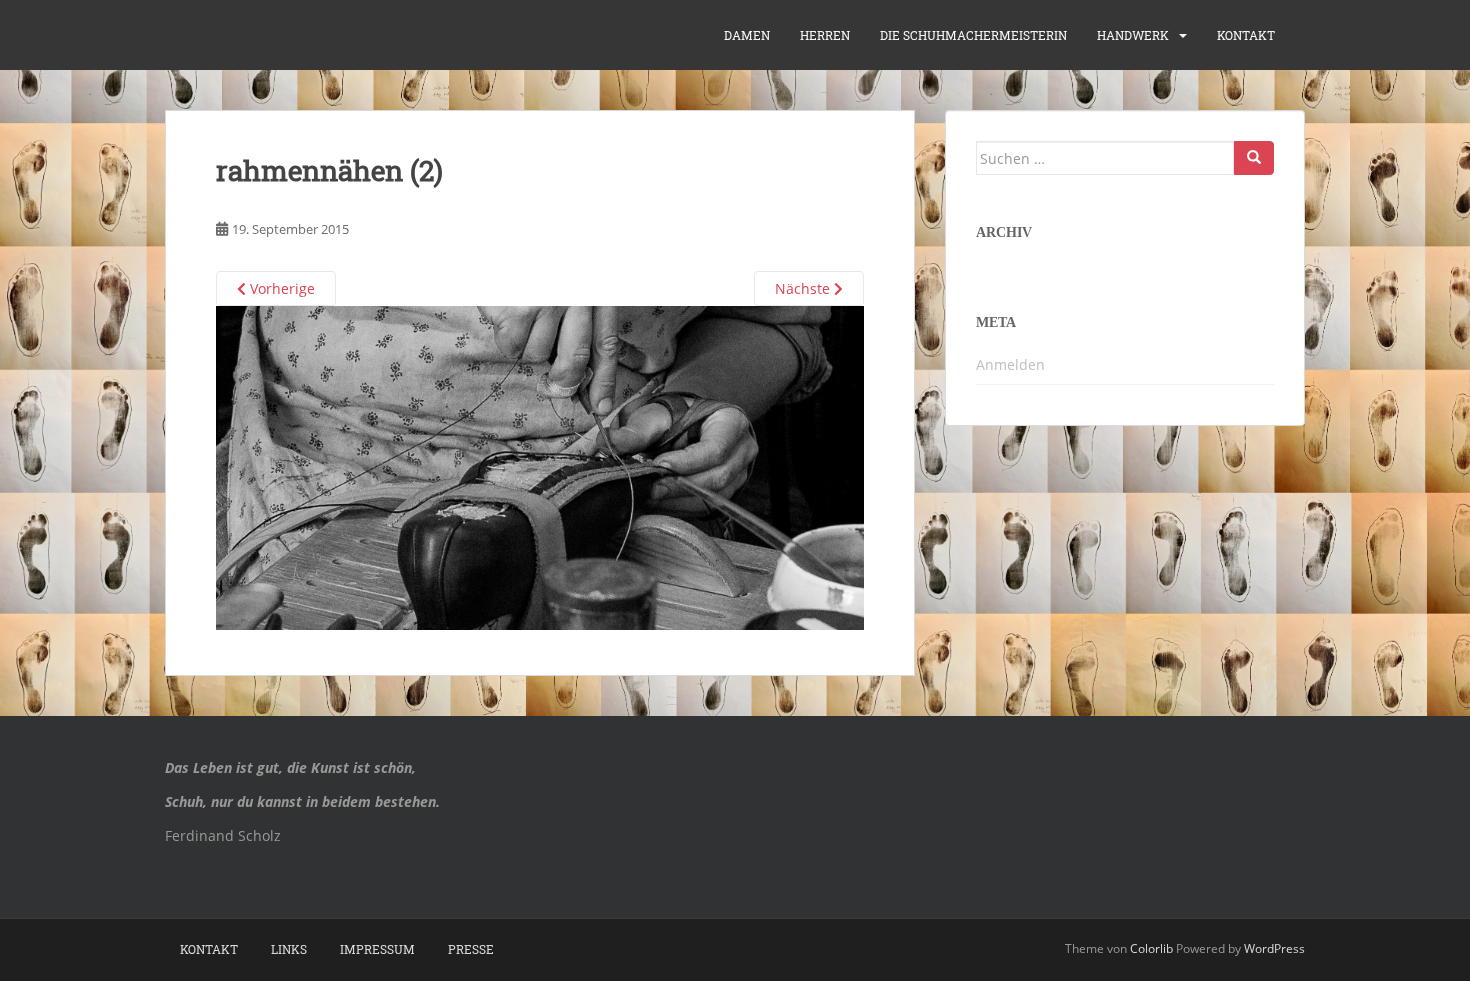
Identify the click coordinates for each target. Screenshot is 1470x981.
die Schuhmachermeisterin (973, 35)
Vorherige (280, 288)
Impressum (377, 949)
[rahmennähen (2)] (540, 466)
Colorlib (1151, 948)
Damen (747, 35)
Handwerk (1133, 35)
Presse (471, 949)
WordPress (1274, 948)
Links (289, 949)
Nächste (804, 288)
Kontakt (1246, 35)
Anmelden (1010, 364)
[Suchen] (1254, 158)
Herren (825, 35)
